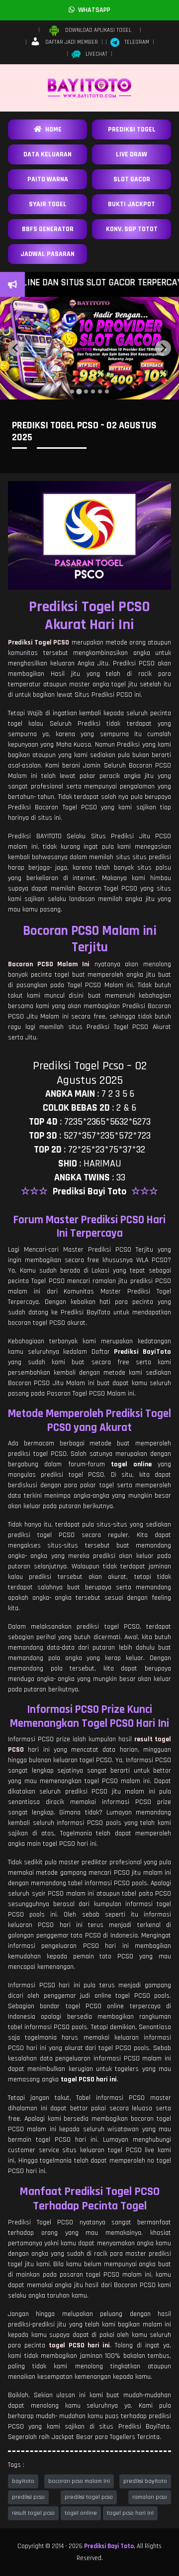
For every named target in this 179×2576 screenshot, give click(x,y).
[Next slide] (163, 348)
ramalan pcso (150, 2497)
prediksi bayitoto (145, 2481)
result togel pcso (33, 2513)
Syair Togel (48, 204)
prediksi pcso (28, 2497)
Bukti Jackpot (132, 204)
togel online (81, 2513)
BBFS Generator (48, 229)
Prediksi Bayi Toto (109, 2546)
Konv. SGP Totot (132, 229)
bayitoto (23, 2481)
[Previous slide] (16, 348)
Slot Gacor (132, 179)
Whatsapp (92, 10)
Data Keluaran (47, 154)
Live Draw (132, 154)
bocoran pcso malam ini (79, 2481)
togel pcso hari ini (130, 2513)
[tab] (72, 391)
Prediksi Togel (132, 129)
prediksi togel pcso (89, 2497)
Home (52, 129)
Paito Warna (48, 179)
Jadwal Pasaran (47, 254)
